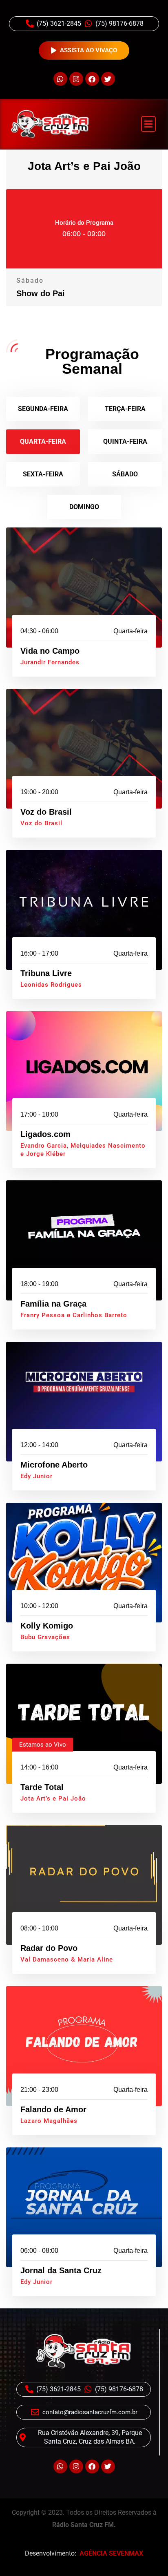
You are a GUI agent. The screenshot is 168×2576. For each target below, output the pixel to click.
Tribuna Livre (46, 973)
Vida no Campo (50, 651)
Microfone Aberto (54, 1465)
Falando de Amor (53, 2109)
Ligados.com (45, 1134)
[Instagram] (76, 79)
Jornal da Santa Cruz (61, 2270)
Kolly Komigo (47, 1626)
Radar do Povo (49, 1948)
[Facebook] (92, 79)
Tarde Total (42, 1787)
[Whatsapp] (60, 79)
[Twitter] (108, 79)
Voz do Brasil (46, 812)
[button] (148, 124)
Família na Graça (53, 1304)
